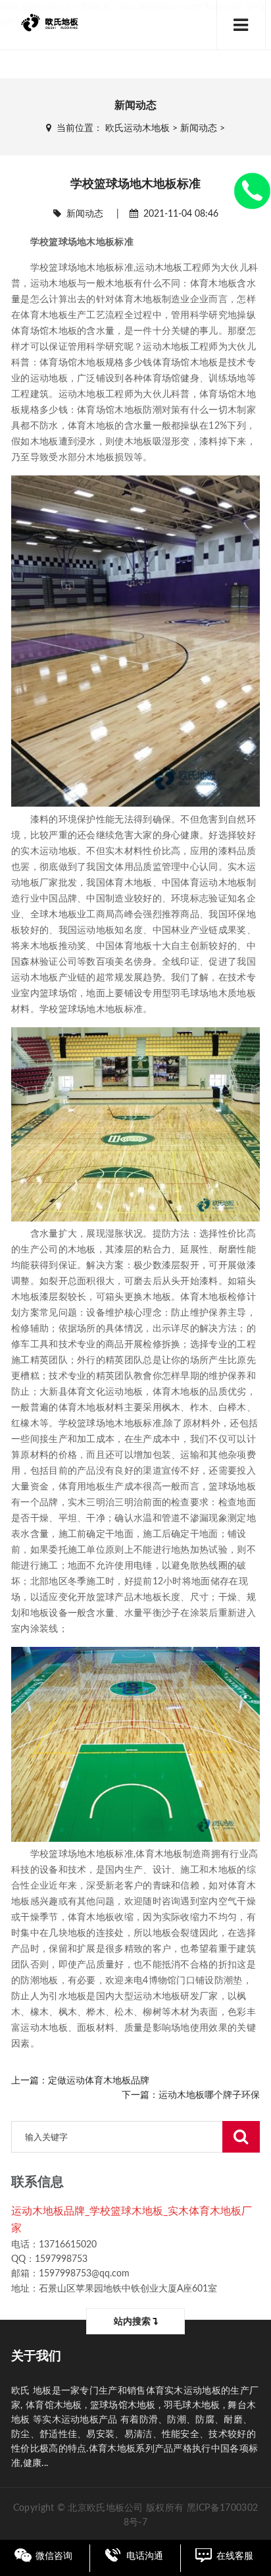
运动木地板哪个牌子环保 (209, 2095)
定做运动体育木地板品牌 (99, 2081)
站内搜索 (133, 2322)
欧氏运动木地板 (137, 128)
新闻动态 (199, 128)
